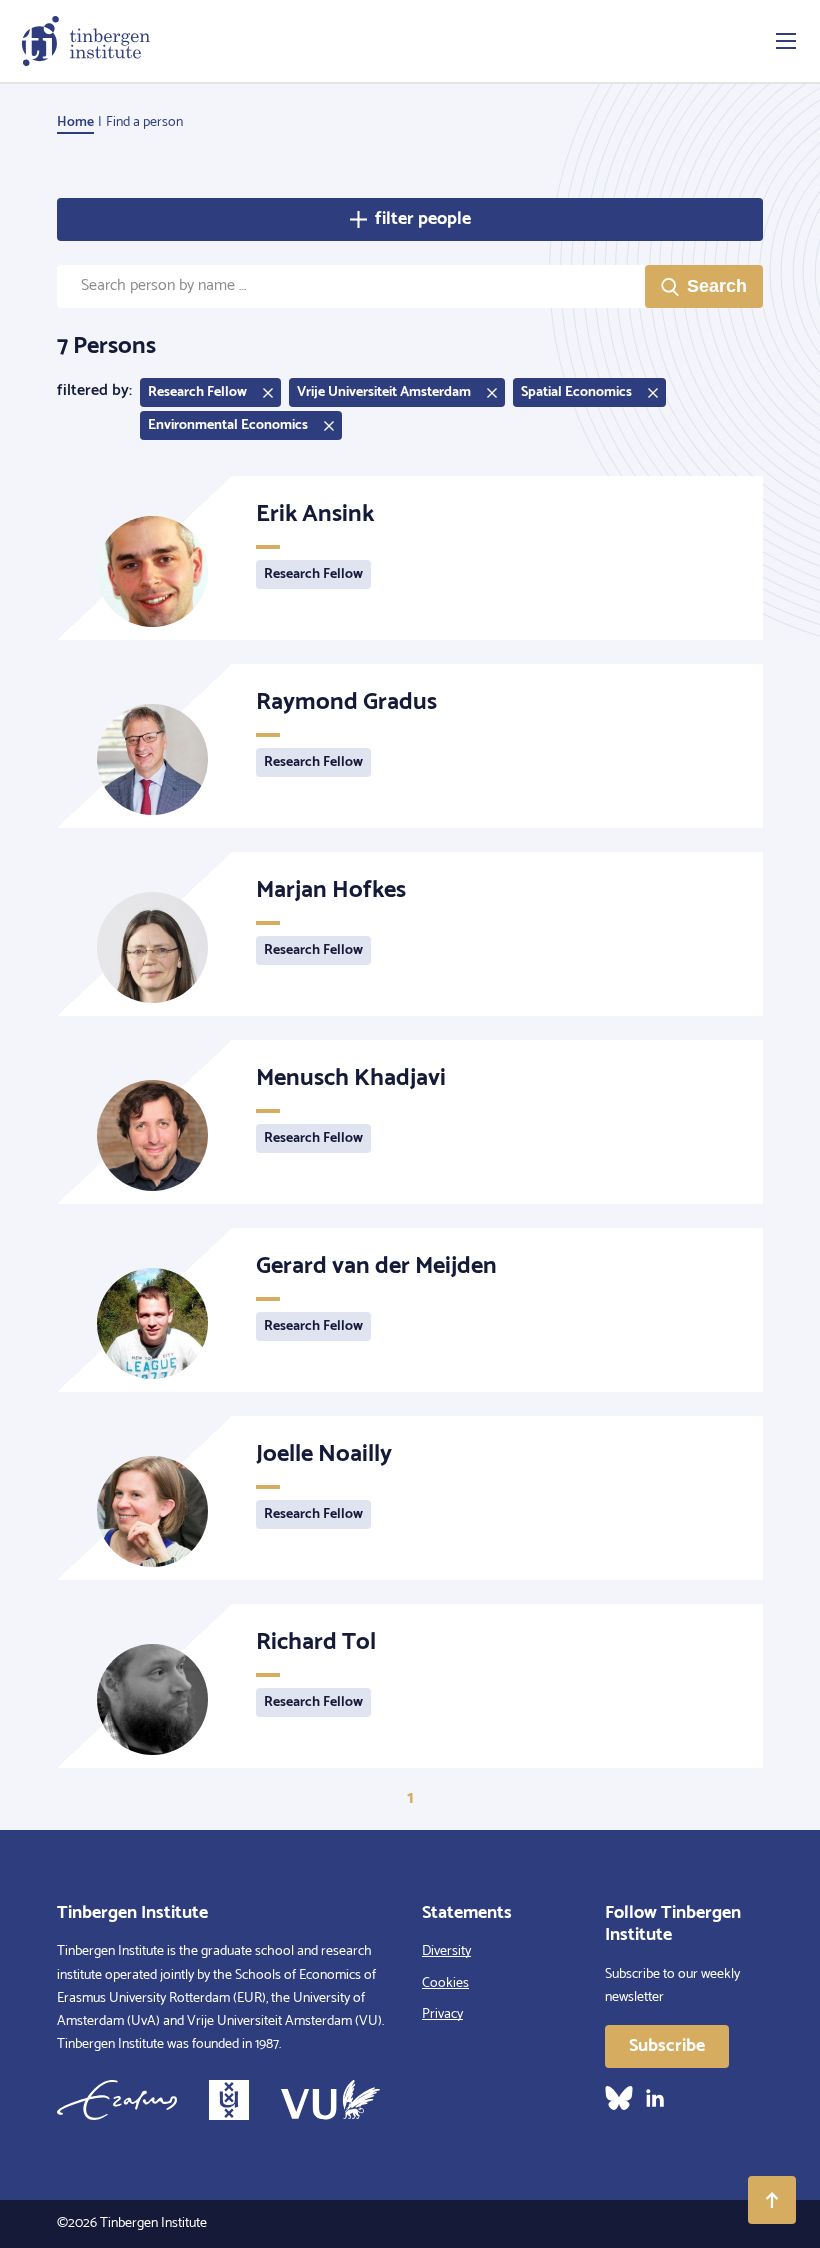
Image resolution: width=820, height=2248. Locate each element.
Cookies (445, 1983)
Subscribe (667, 2046)
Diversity (446, 1951)
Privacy (442, 2014)
